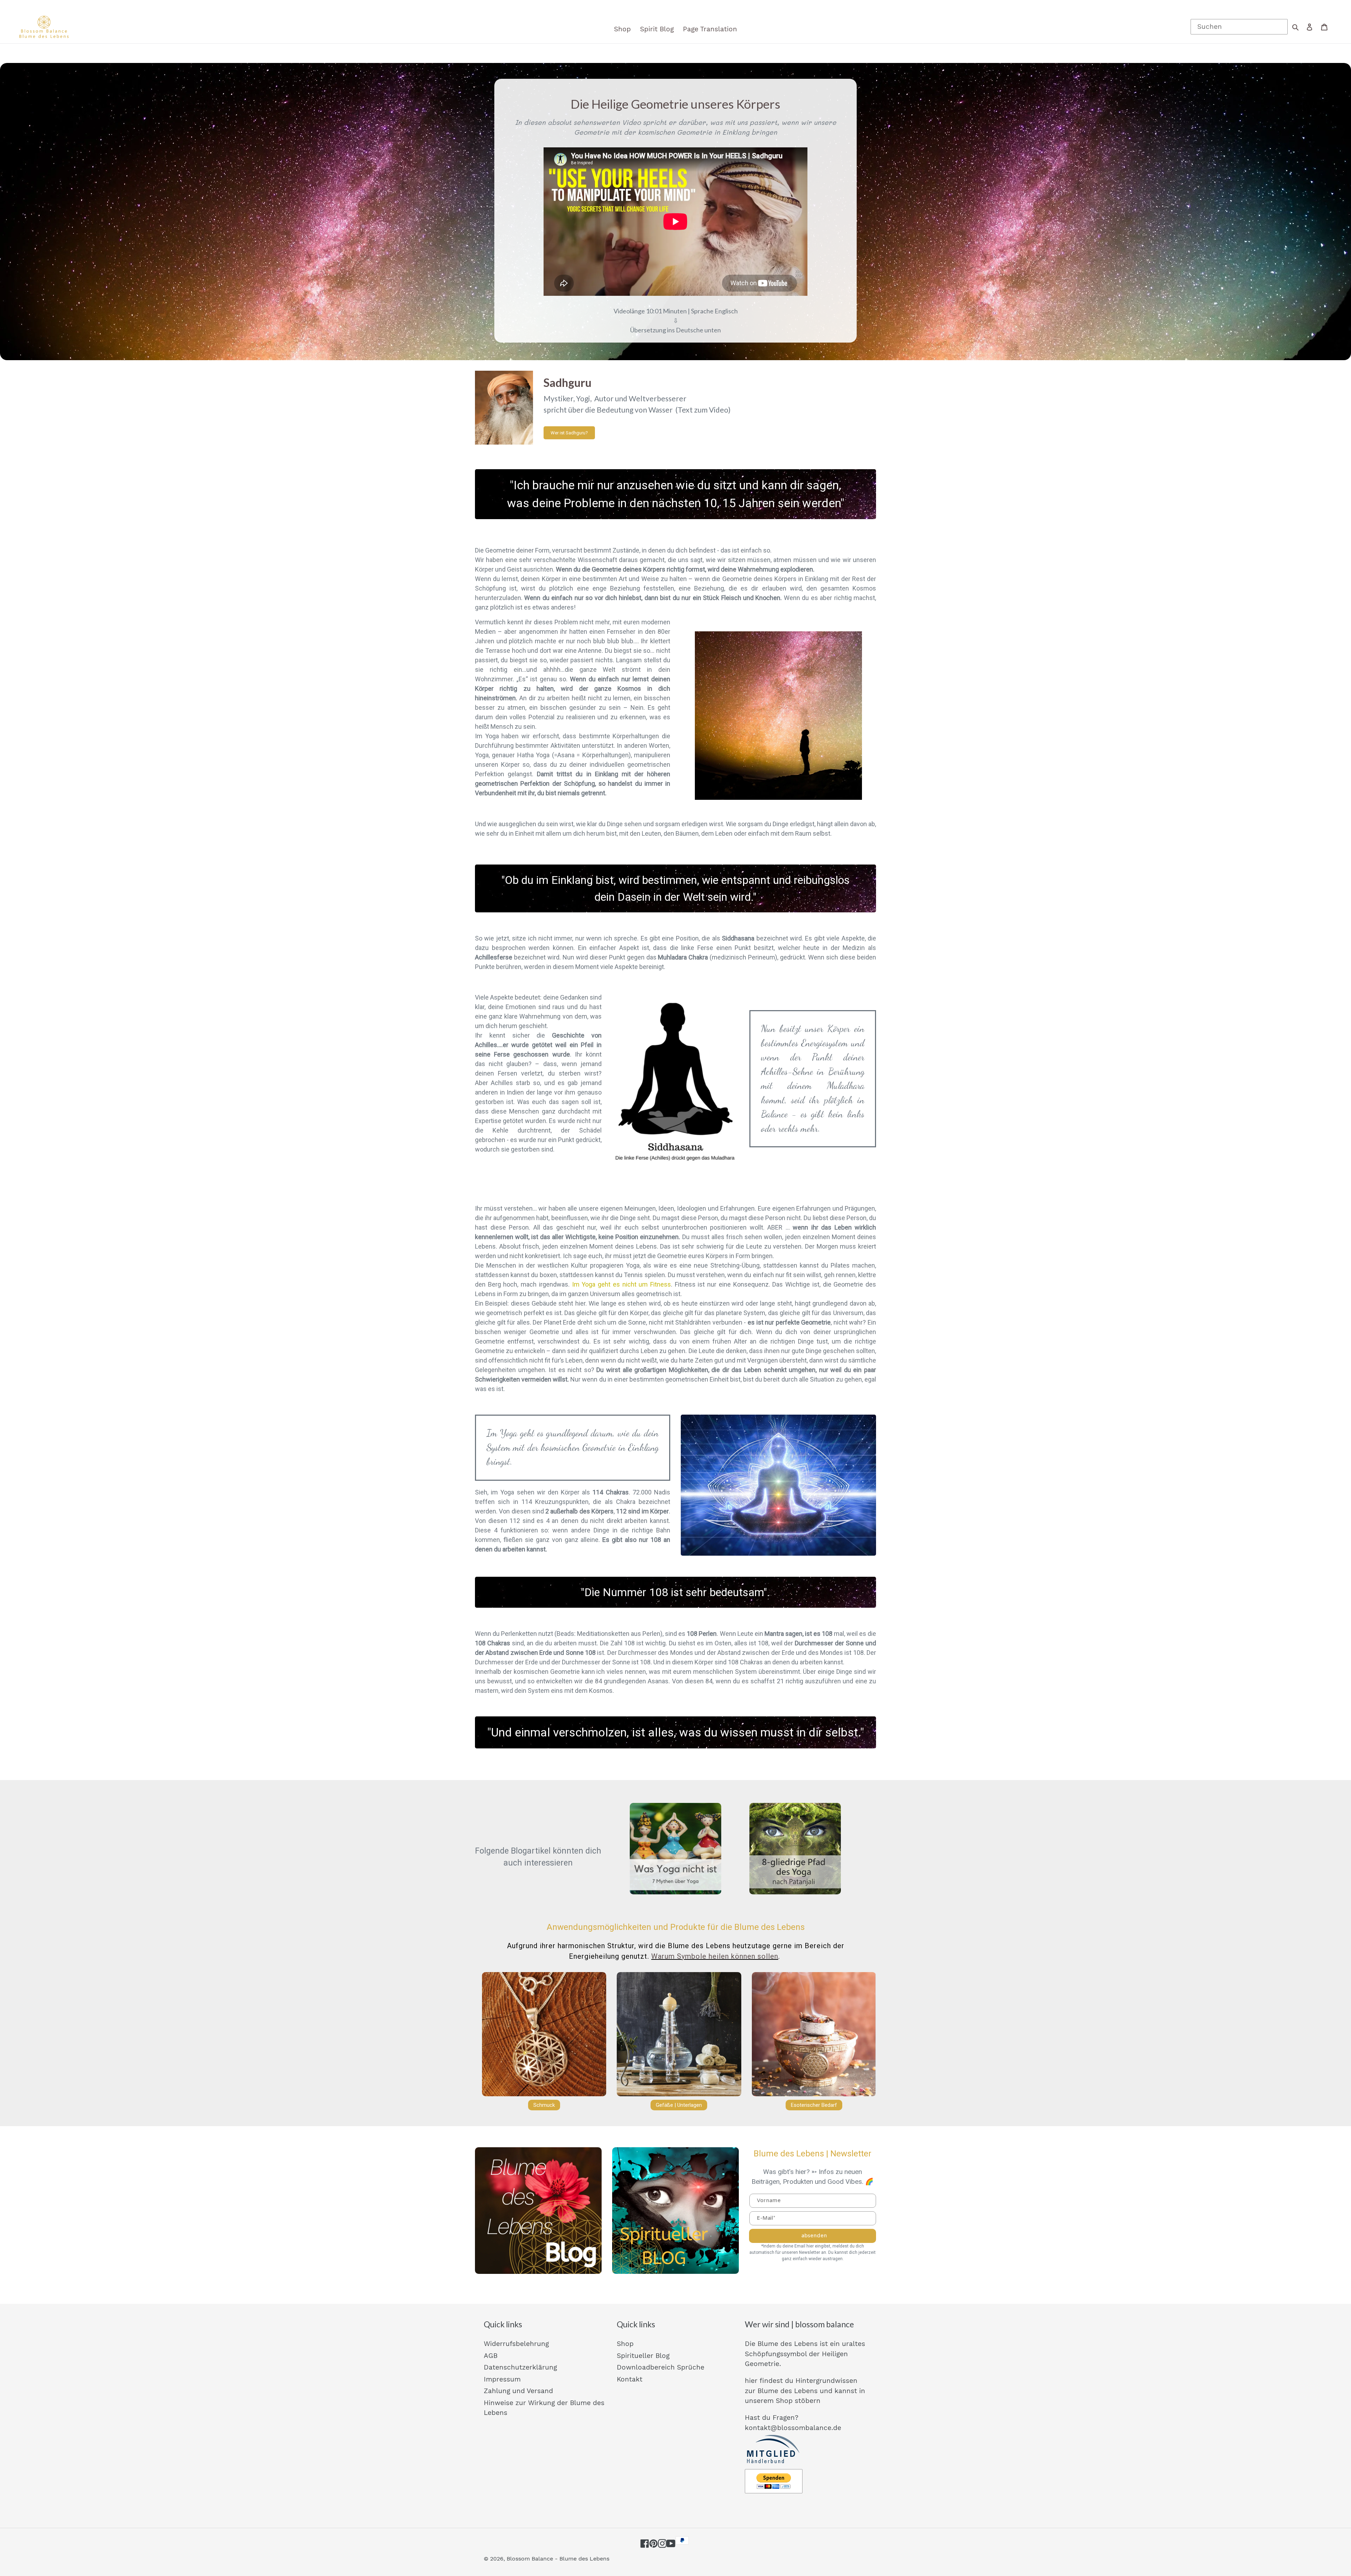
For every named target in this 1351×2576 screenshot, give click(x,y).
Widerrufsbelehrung (516, 2344)
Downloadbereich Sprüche (661, 2367)
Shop (625, 2344)
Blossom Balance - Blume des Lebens (558, 2559)
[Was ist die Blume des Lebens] (538, 2211)
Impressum (502, 2379)
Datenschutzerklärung (520, 2367)
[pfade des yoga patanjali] (795, 1849)
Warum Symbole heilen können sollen (715, 1956)
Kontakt (630, 2379)
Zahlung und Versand (518, 2391)
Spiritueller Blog (643, 2356)
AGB (491, 2356)
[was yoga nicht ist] (675, 1849)
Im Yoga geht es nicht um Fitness (621, 1284)
